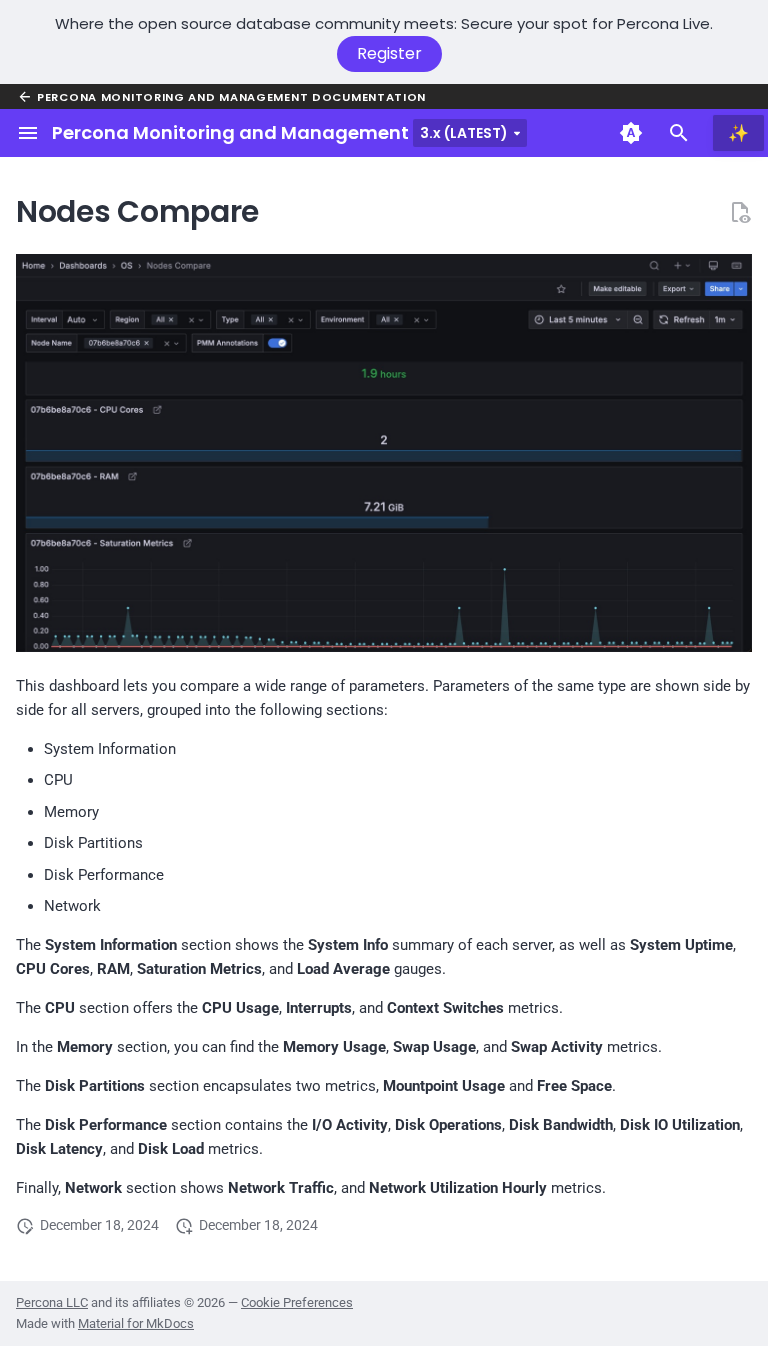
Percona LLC (52, 1302)
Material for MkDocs (136, 1323)
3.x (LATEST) (464, 133)
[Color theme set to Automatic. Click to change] (631, 133)
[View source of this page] (740, 212)
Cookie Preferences (297, 1302)
